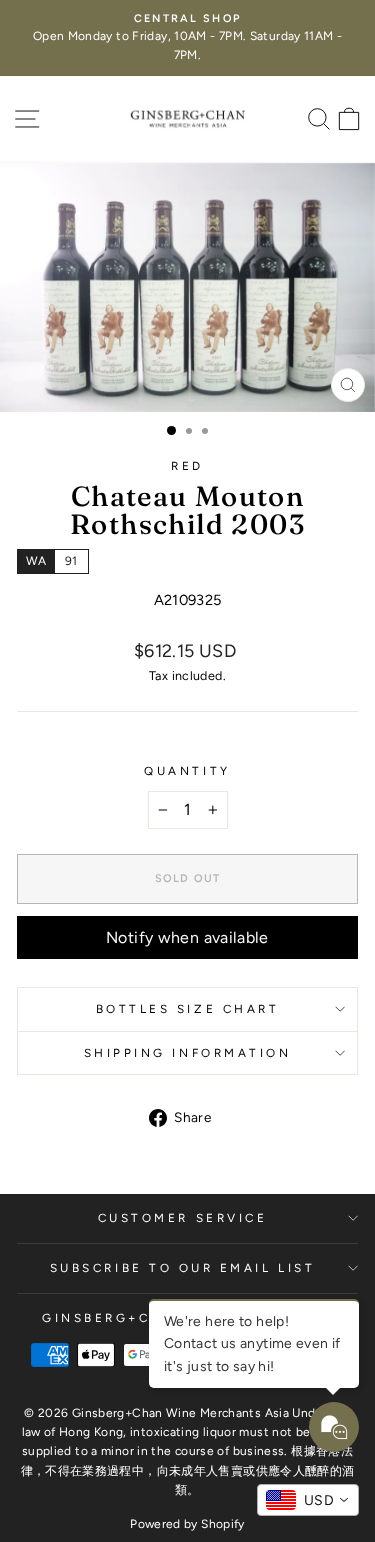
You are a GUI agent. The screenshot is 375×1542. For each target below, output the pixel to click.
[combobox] (308, 1500)
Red (187, 466)
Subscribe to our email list (182, 1268)
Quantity (187, 771)
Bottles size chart (188, 1009)
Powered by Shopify (187, 1524)
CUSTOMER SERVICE (183, 1218)
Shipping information (188, 1053)
